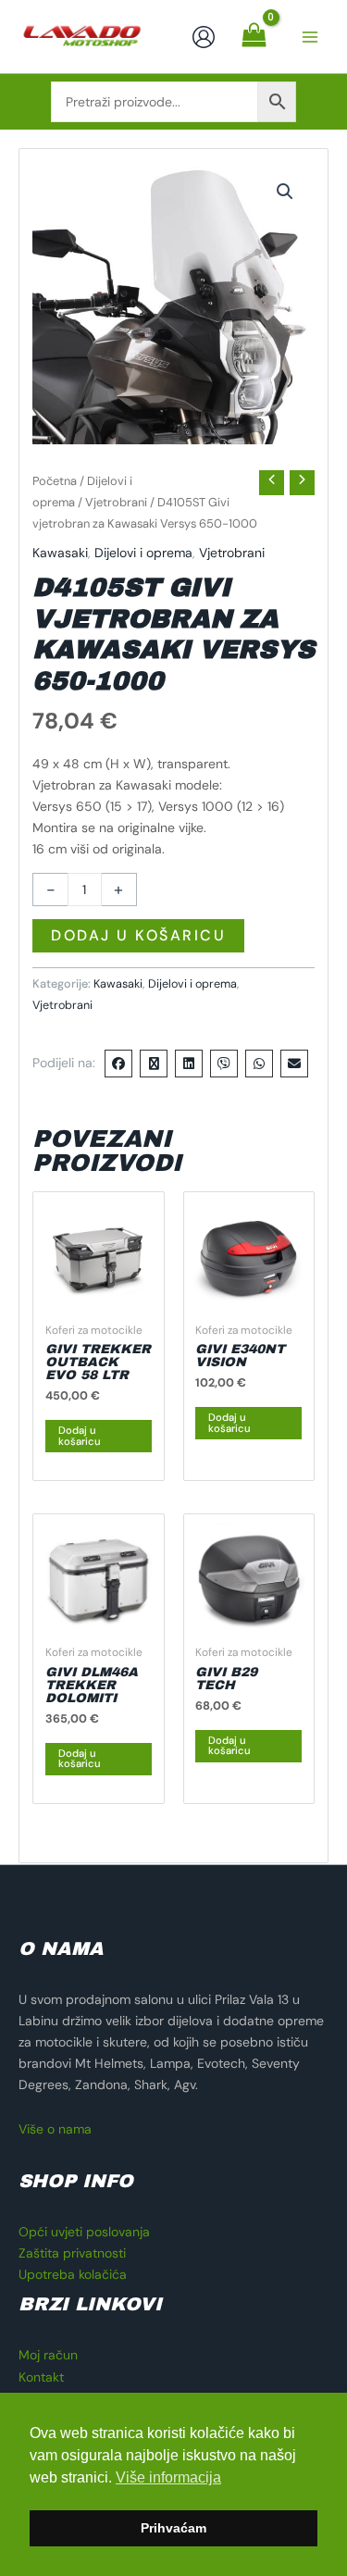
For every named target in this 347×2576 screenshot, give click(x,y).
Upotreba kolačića (73, 2274)
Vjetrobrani (116, 502)
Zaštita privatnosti (72, 2253)
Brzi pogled (99, 1297)
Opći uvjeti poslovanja (84, 2232)
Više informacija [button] (168, 2477)
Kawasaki (60, 553)
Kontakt (41, 2377)
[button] (285, 192)
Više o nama (55, 2129)
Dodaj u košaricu (138, 935)
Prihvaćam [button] (173, 2528)
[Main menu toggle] (310, 37)
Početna (55, 481)
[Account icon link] (204, 37)
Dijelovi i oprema (143, 553)
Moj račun (48, 2355)
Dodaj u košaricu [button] (80, 1435)
